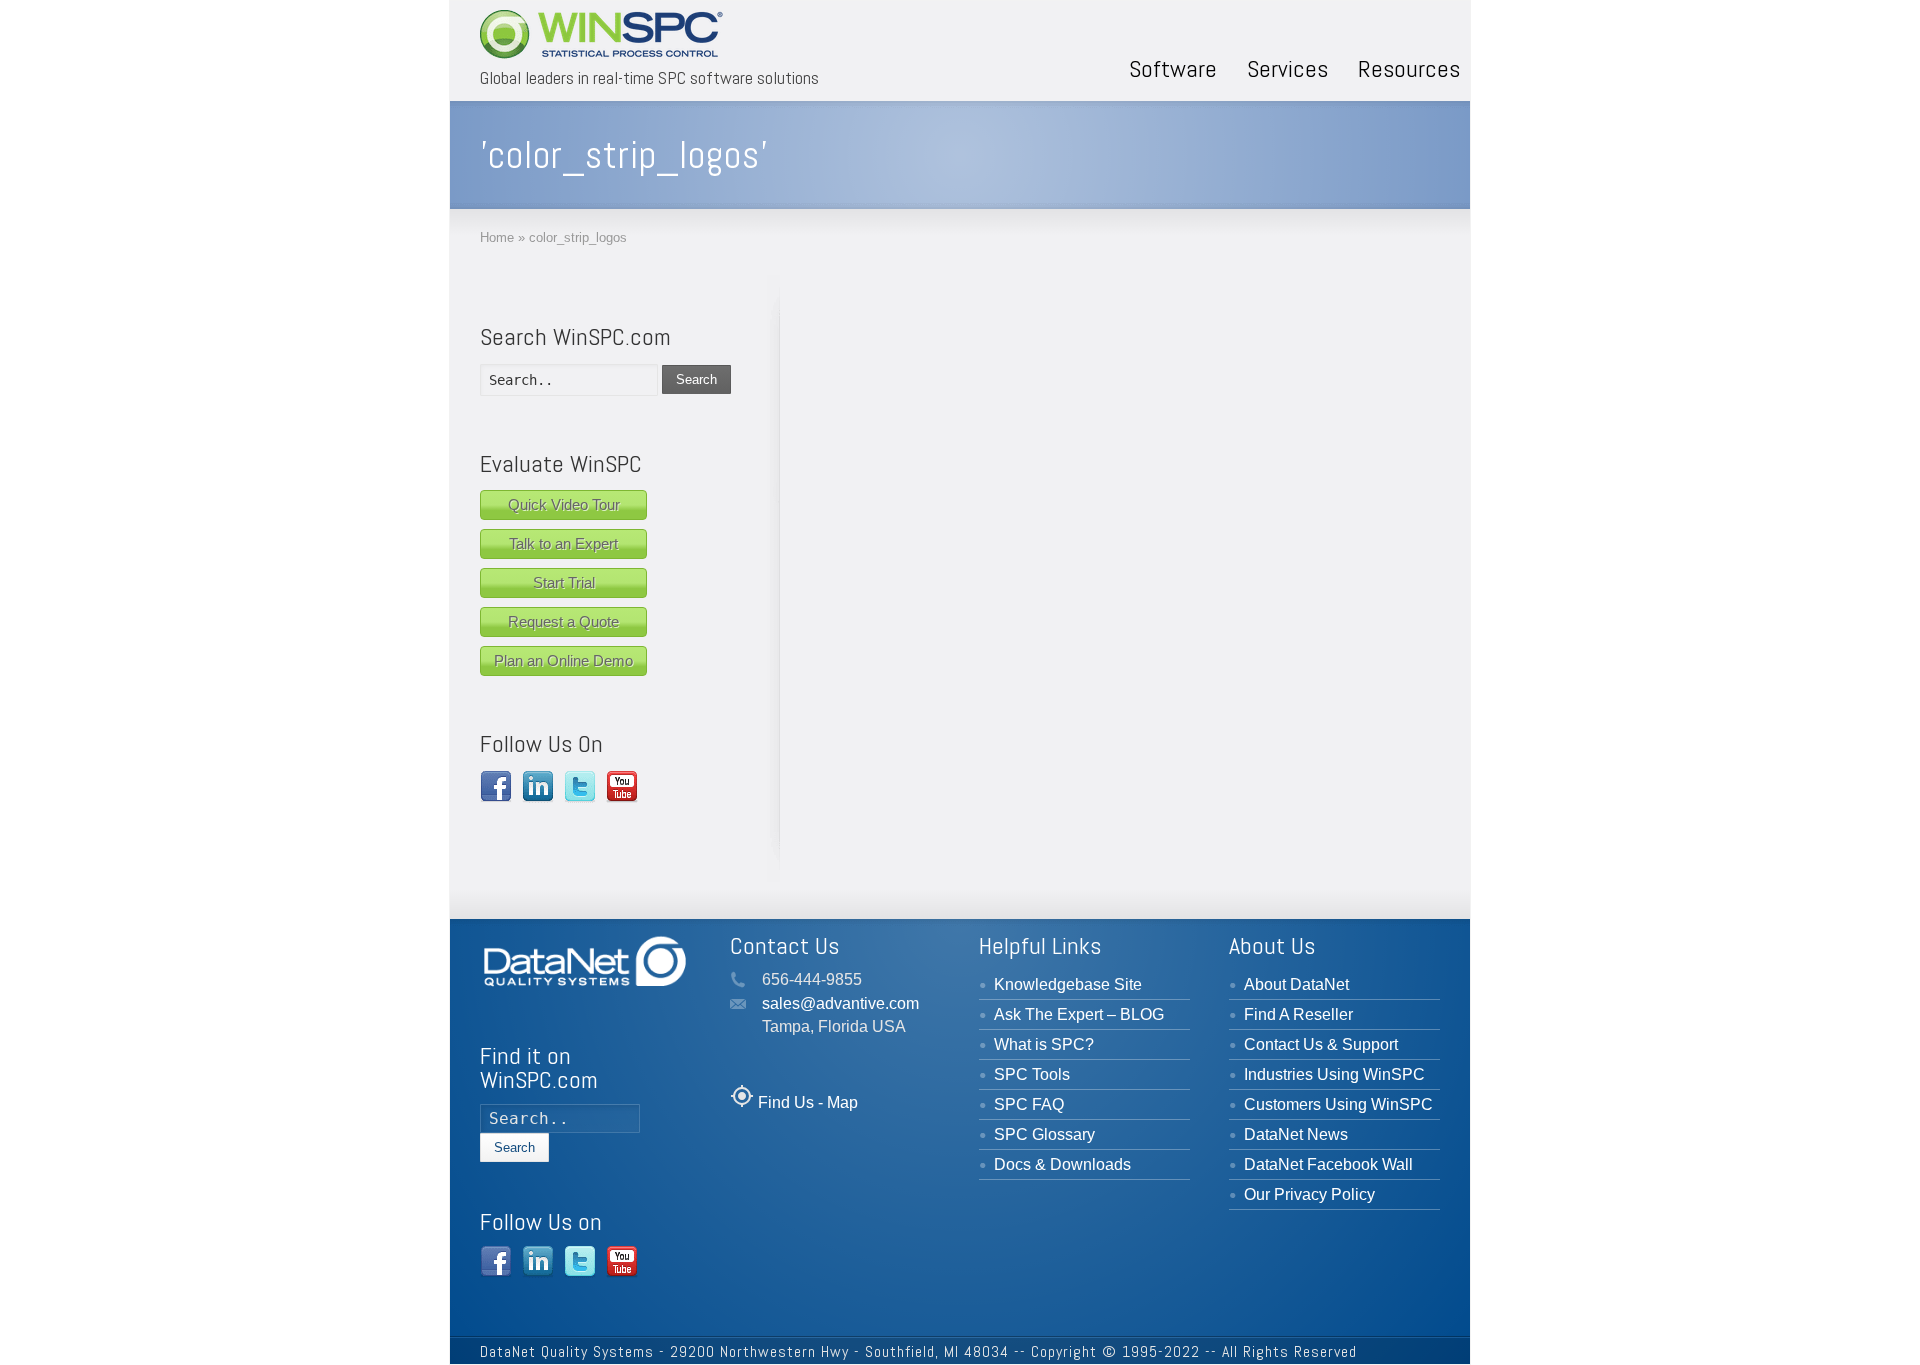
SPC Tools (1032, 1074)
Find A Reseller (1298, 1014)
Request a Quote (563, 621)
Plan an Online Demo (563, 660)
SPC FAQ (1029, 1104)
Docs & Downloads (1062, 1164)
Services (1287, 68)
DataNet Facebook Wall (1328, 1164)
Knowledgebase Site (1068, 984)
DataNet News (1296, 1134)
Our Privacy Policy (1309, 1194)
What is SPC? (1044, 1044)
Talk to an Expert (563, 543)
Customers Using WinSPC (1338, 1104)
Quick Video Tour (564, 504)
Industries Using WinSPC (1334, 1074)
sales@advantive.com (840, 1003)
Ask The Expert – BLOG (1079, 1014)
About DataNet (1296, 984)
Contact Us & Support (1321, 1044)
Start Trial (564, 582)
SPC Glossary (1044, 1134)
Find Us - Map (808, 1102)
